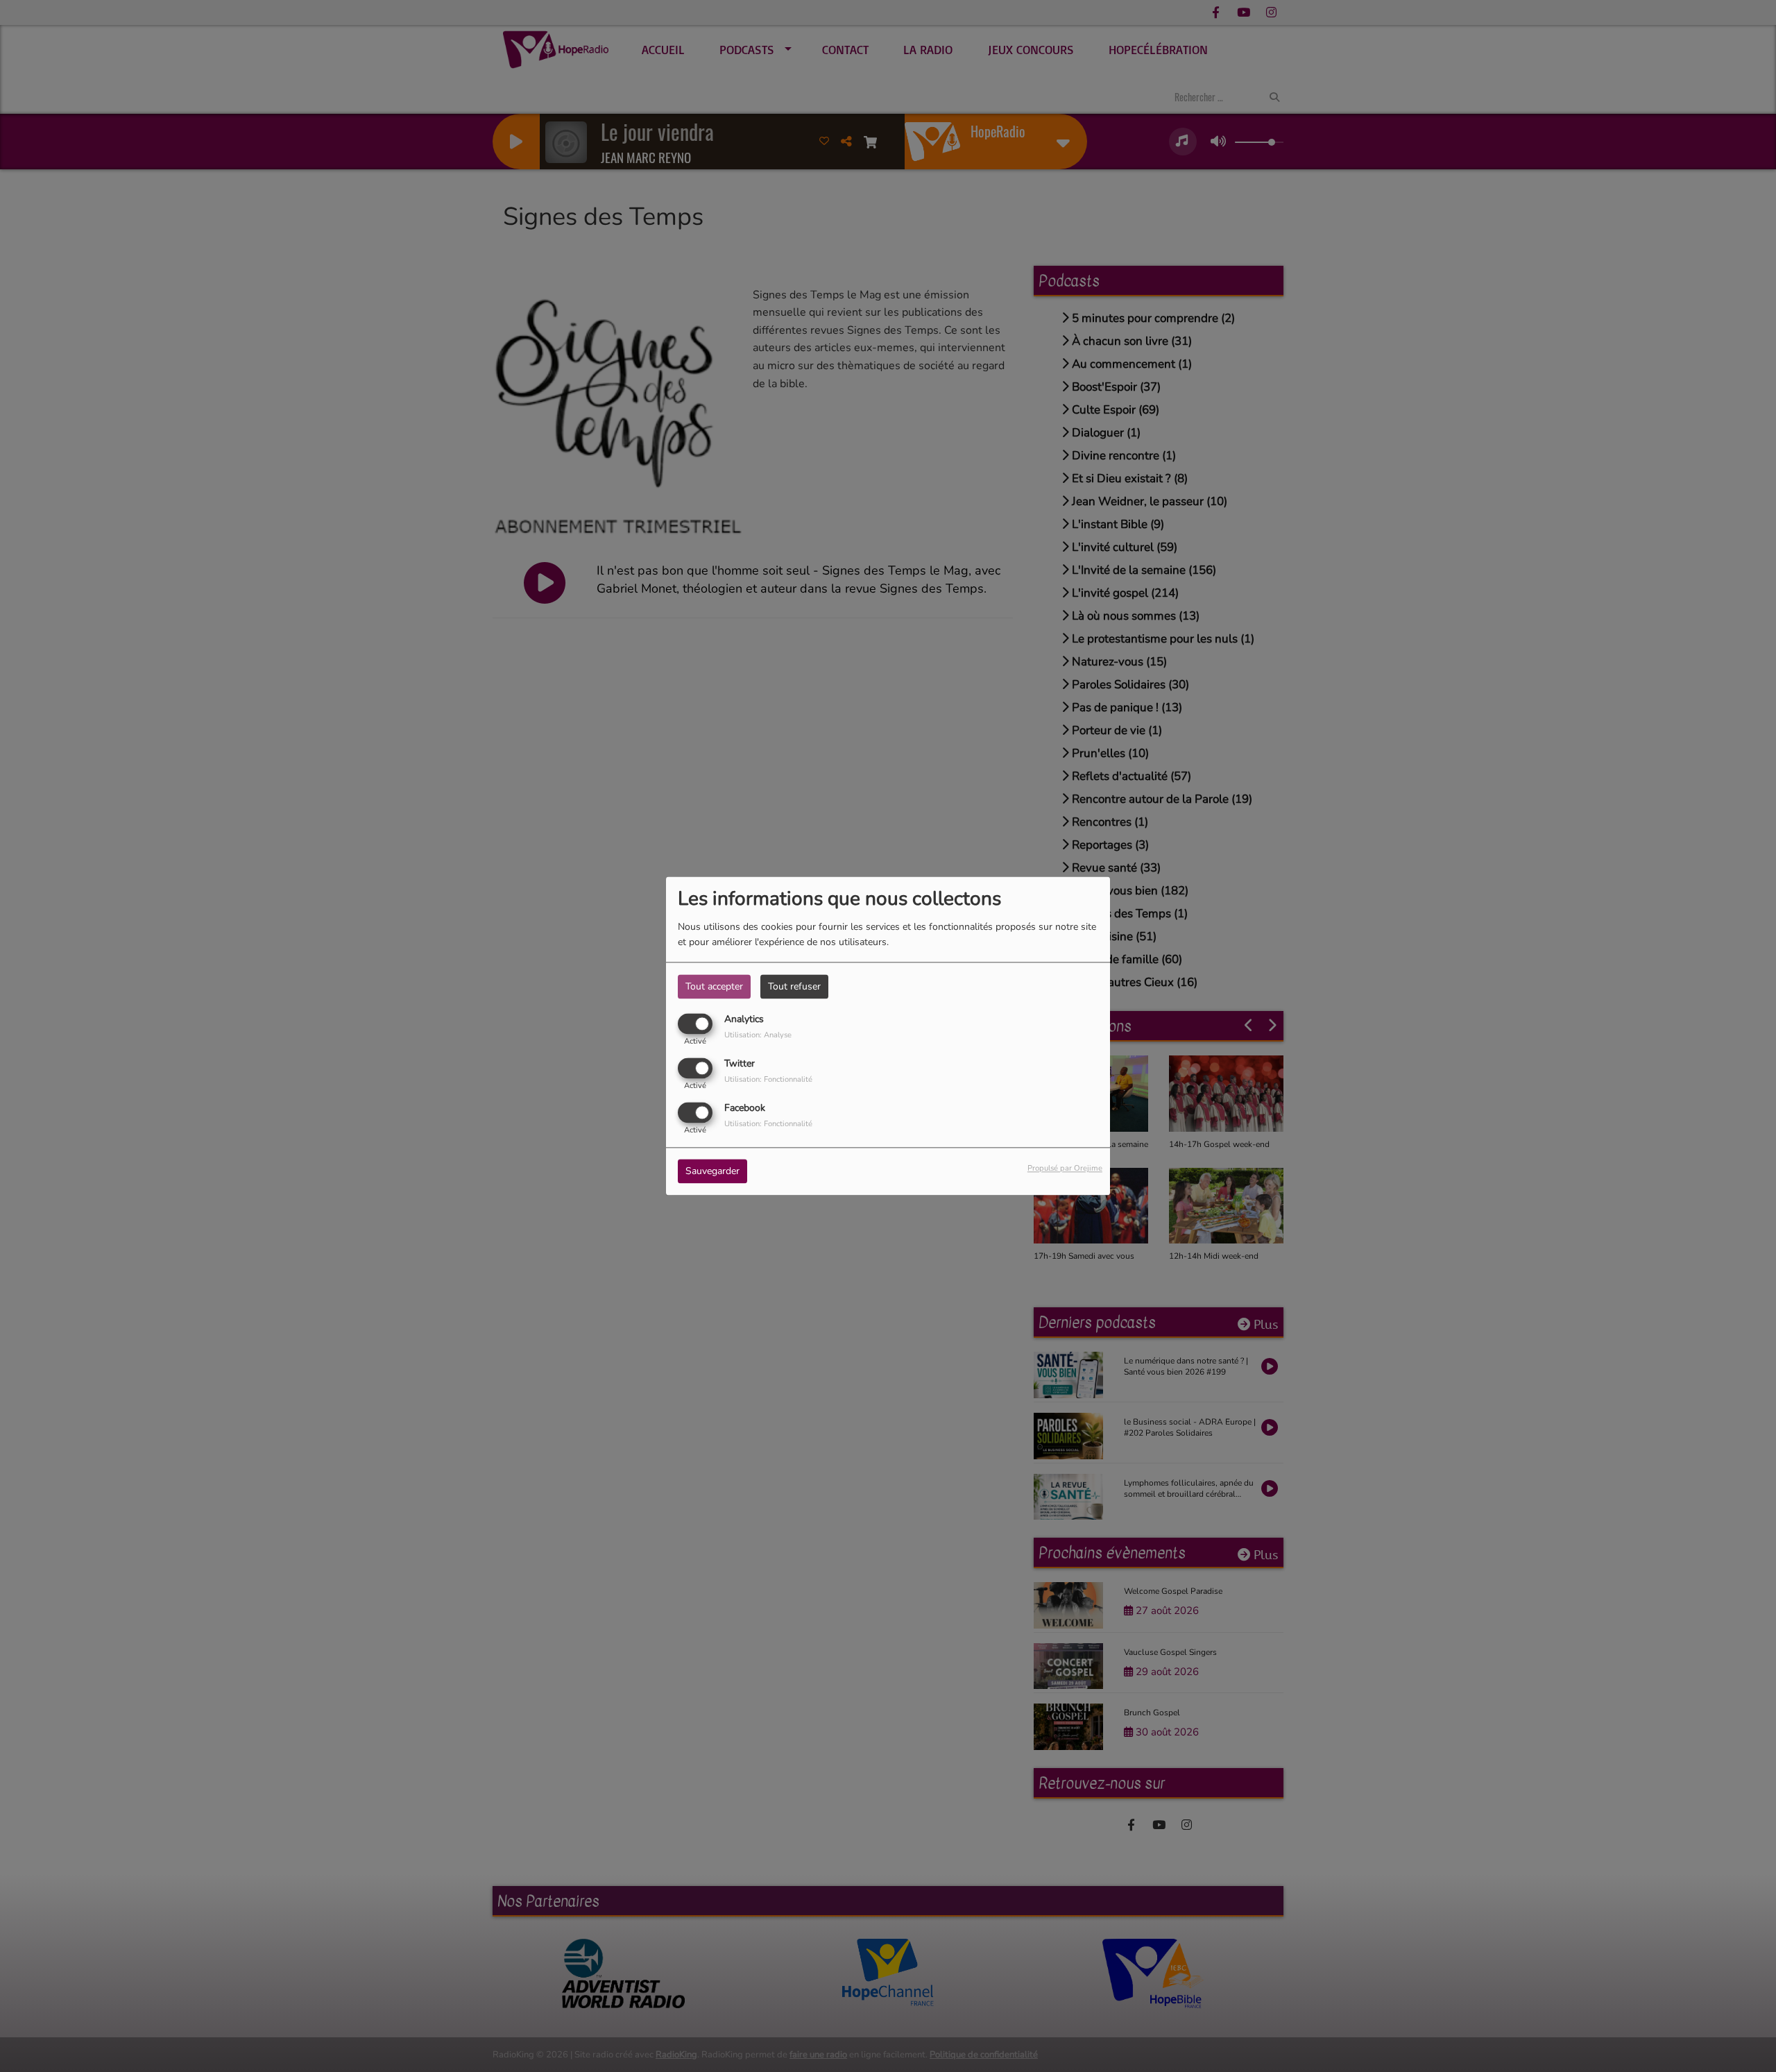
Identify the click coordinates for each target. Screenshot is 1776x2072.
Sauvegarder (712, 1172)
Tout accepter (714, 986)
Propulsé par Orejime (1065, 1169)
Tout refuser (794, 986)
